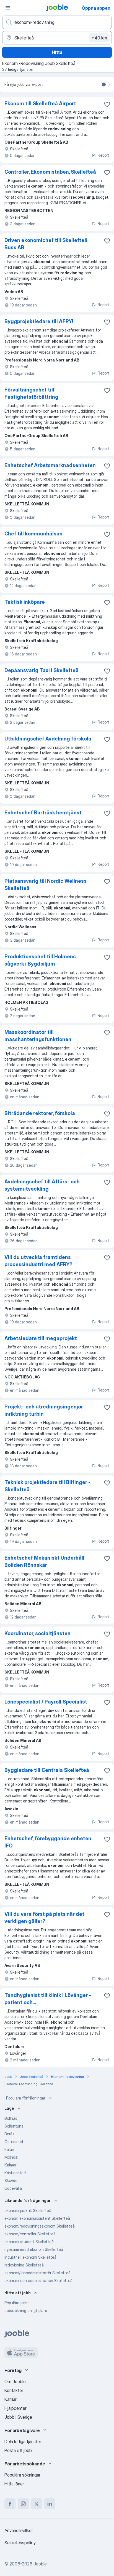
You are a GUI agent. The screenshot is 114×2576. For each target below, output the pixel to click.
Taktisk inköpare (25, 602)
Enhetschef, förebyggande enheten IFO (48, 1842)
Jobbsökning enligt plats (26, 2311)
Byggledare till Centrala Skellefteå (47, 1770)
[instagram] (23, 2504)
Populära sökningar (22, 2475)
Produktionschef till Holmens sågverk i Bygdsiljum (40, 960)
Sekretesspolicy (20, 2543)
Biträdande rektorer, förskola (40, 1113)
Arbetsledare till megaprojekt (41, 1338)
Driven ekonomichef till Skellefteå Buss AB (46, 244)
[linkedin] (50, 2504)
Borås (9, 2134)
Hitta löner (14, 2484)
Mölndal (11, 2157)
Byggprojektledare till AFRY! (39, 321)
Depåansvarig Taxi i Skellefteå (42, 670)
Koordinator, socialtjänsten (37, 1633)
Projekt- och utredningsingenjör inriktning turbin (44, 1410)
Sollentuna (14, 2126)
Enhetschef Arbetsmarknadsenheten (50, 465)
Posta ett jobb (18, 2450)
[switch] (105, 84)
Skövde (11, 2180)
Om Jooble (15, 2382)
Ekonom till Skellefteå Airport (40, 104)
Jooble (40, 2564)
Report (103, 155)
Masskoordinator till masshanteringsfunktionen (38, 1036)
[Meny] (8, 8)
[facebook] (10, 2504)
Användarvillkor (19, 2530)
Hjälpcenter (15, 2408)
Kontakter (14, 2390)
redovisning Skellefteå (24, 2265)
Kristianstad (15, 2173)
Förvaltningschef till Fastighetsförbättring (31, 393)
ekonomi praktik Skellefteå (28, 2210)
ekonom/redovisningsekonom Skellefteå (40, 2226)
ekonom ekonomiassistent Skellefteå (37, 2218)
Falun (9, 2149)
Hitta (57, 52)
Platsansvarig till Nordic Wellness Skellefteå (46, 885)
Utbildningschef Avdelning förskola (48, 739)
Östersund (14, 2142)
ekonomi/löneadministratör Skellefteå (37, 2273)
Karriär (11, 2399)
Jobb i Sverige (18, 2417)
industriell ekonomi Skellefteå (30, 2257)
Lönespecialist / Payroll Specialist (46, 1702)
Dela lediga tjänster (23, 2442)
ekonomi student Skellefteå (29, 2242)
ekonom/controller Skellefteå (30, 2234)
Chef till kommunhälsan (33, 534)
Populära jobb (16, 2303)
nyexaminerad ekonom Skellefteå (34, 2249)
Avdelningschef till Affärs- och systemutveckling (42, 1185)
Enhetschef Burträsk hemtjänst (43, 813)
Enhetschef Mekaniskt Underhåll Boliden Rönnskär (44, 1561)
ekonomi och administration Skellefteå (38, 2281)
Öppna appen (96, 8)
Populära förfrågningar (26, 2098)
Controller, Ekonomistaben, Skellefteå (50, 172)
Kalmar (10, 2165)
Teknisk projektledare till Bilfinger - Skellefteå (47, 1486)
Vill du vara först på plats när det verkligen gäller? (44, 1918)
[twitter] (37, 2504)
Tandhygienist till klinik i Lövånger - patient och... (48, 1999)
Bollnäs (11, 2118)
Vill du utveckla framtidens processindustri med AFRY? (38, 1261)
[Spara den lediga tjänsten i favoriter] (107, 104)
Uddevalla (13, 2188)
